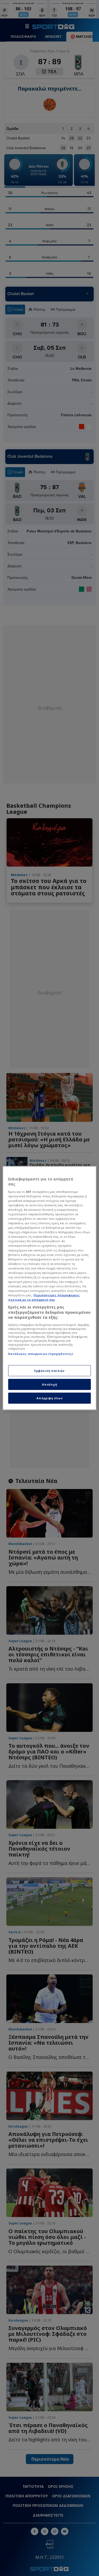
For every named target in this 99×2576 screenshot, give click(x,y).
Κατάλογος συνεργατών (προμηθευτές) (41, 1354)
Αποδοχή (50, 1384)
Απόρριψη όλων (49, 1398)
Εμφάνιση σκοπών (49, 1371)
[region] (49, 1288)
